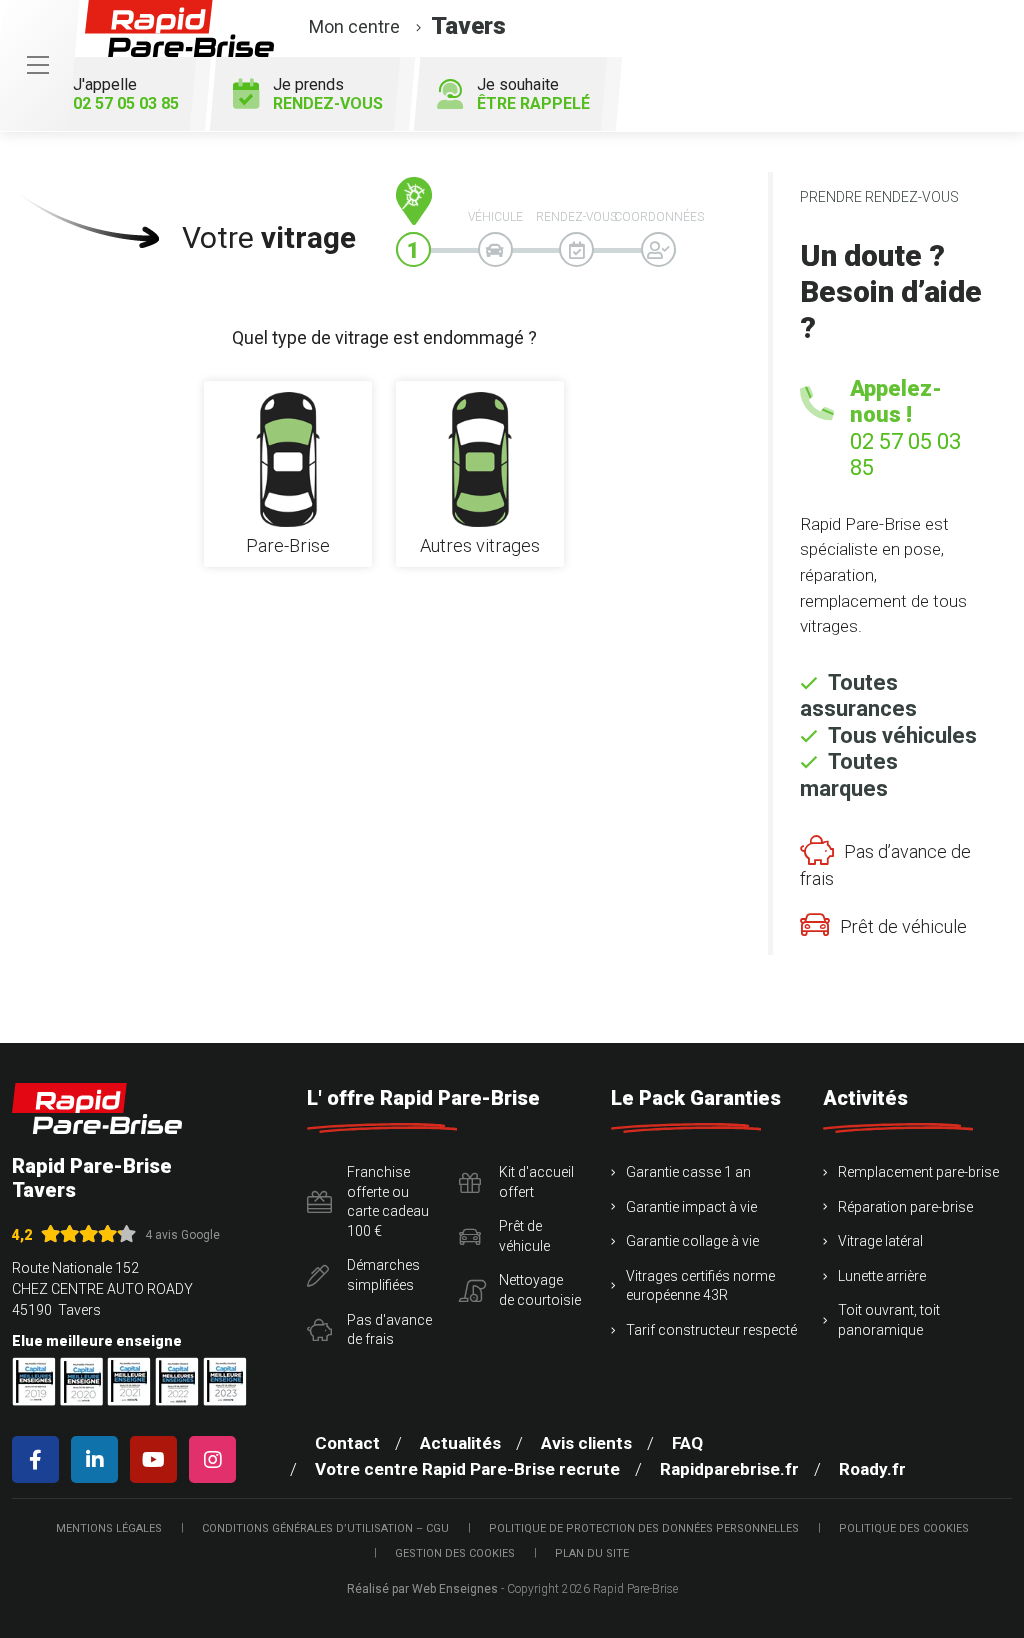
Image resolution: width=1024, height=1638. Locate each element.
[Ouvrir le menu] (38, 65)
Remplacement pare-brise (918, 1172)
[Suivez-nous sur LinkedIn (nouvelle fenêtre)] (98, 1459)
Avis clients (586, 1443)
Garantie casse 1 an (688, 1172)
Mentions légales (109, 1528)
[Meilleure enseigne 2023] (225, 1381)
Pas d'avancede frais (389, 1330)
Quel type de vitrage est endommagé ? (384, 337)
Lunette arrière (882, 1276)
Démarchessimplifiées (383, 1275)
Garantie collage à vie (692, 1241)
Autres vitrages (480, 546)
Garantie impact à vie (691, 1207)
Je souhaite (533, 94)
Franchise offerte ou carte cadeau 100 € (388, 1201)
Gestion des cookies (455, 1553)
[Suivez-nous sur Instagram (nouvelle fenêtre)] (216, 1459)
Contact (347, 1443)
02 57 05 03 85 (905, 454)
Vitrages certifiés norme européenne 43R (700, 1286)
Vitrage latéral (880, 1241)
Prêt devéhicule (524, 1236)
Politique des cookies (904, 1528)
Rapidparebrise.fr (729, 1469)
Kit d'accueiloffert (536, 1182)
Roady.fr (872, 1469)
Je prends (328, 94)
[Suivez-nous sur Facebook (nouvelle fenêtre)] (39, 1459)
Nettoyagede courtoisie (540, 1290)
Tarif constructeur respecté (711, 1330)
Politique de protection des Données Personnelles (644, 1528)
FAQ (687, 1443)
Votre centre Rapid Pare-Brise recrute (467, 1469)
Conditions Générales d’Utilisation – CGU (325, 1528)
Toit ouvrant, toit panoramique (889, 1320)
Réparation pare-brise (905, 1207)
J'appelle (126, 94)
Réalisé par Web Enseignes (422, 1589)
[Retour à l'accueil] (97, 1108)
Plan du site (592, 1553)
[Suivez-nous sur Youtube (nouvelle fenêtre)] (157, 1459)
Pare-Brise (288, 546)
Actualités (460, 1443)
